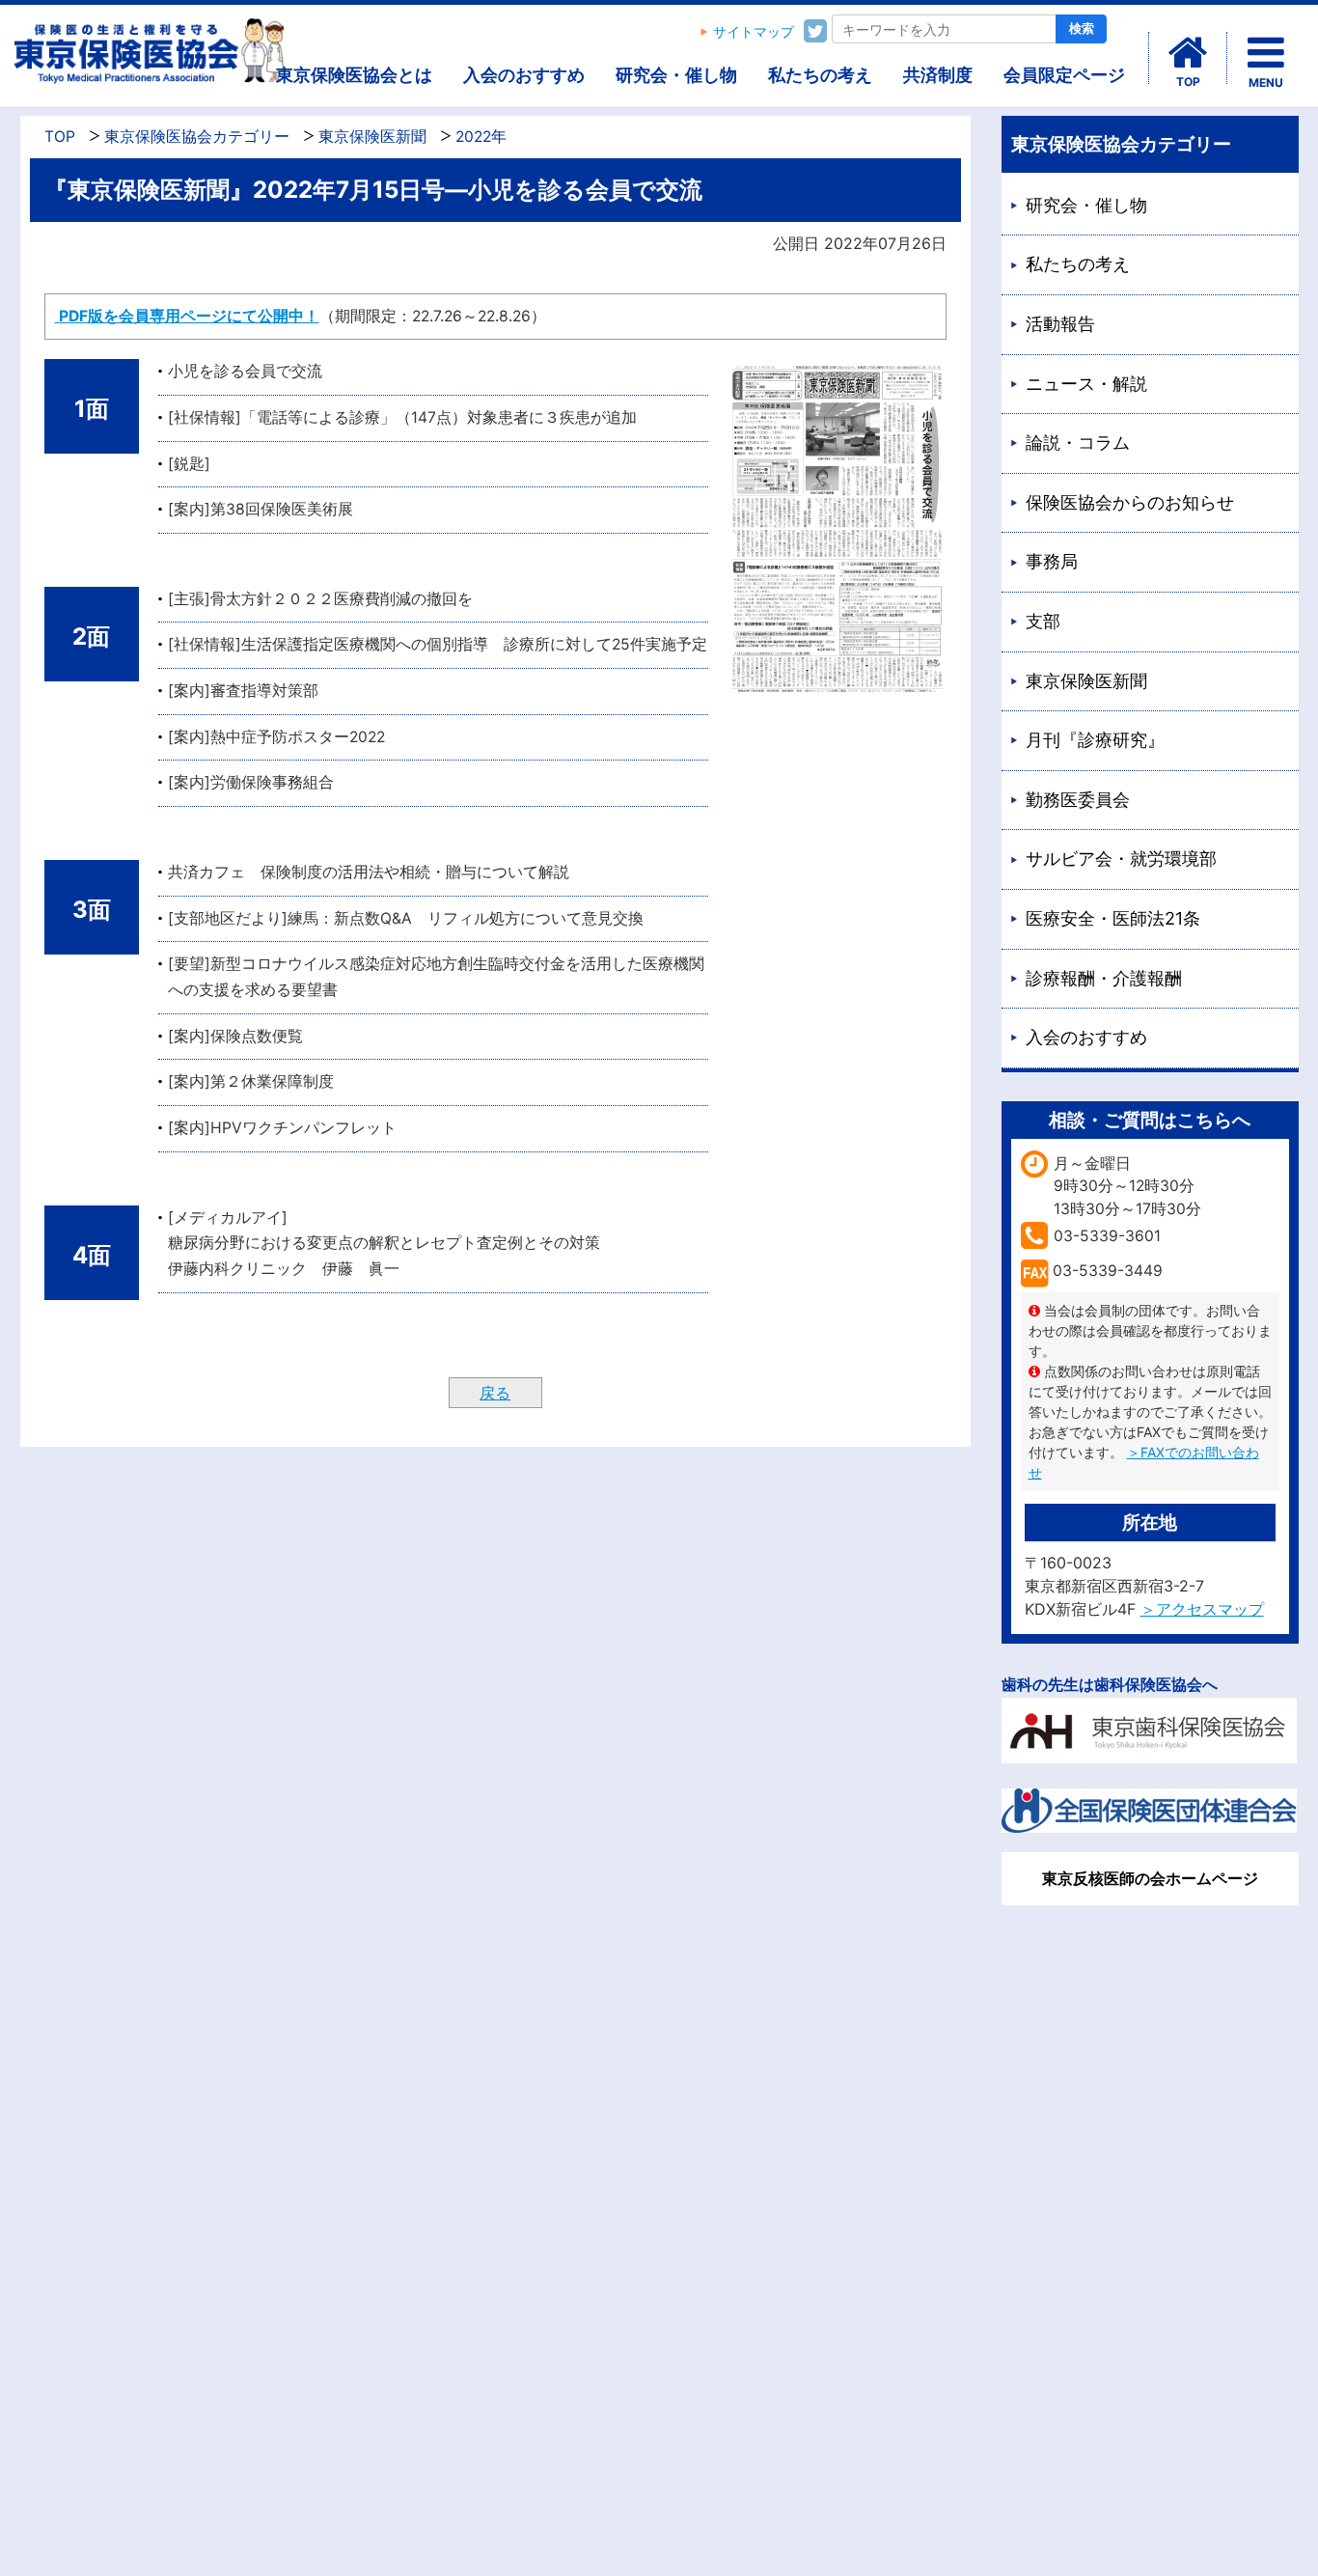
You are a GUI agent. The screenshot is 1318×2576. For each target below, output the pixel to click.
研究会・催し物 (676, 75)
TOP (60, 137)
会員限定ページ (1064, 75)
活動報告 (1060, 324)
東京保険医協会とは (354, 75)
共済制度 (938, 75)
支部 (1043, 621)
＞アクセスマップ (1202, 1609)
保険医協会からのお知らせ (1130, 502)
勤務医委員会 (1078, 800)
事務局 (1052, 561)
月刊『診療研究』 (1095, 740)
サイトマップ (754, 32)
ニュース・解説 (1086, 384)
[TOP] (1188, 53)
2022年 (481, 137)
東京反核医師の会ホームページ (1150, 1878)
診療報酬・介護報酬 (1104, 978)
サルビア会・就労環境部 (1121, 859)
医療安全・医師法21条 (1113, 918)
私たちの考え (820, 75)
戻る (495, 1393)
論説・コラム (1078, 443)
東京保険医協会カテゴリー (197, 137)
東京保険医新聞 (372, 137)
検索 (1082, 28)
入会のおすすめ (524, 75)
